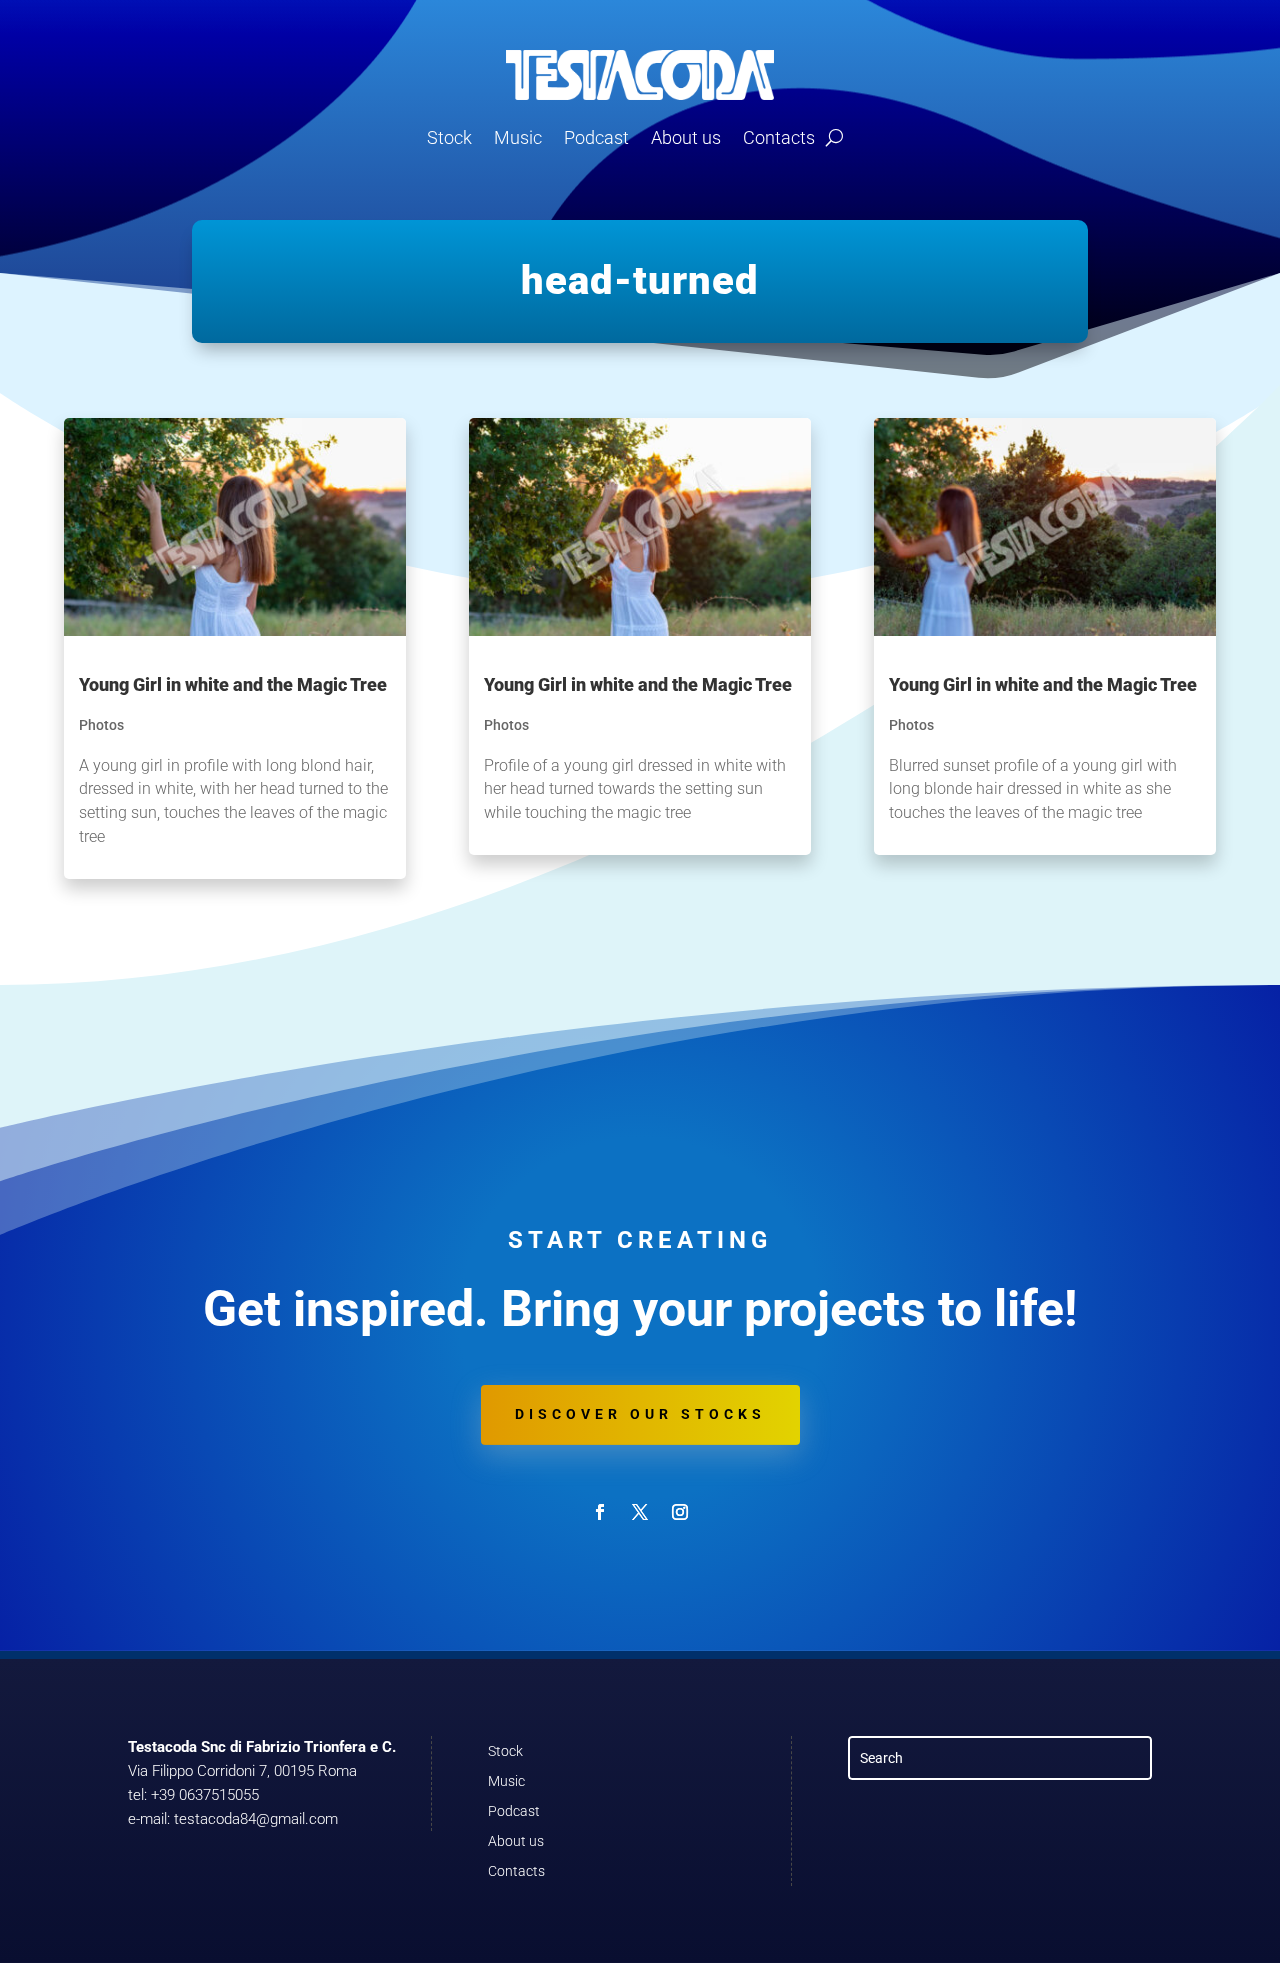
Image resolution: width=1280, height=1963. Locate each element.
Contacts (779, 137)
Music (518, 137)
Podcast (596, 137)
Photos (101, 725)
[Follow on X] (640, 1512)
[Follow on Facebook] (600, 1512)
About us (686, 137)
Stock (449, 137)
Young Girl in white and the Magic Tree (233, 684)
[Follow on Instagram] (680, 1512)
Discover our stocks (640, 1414)
